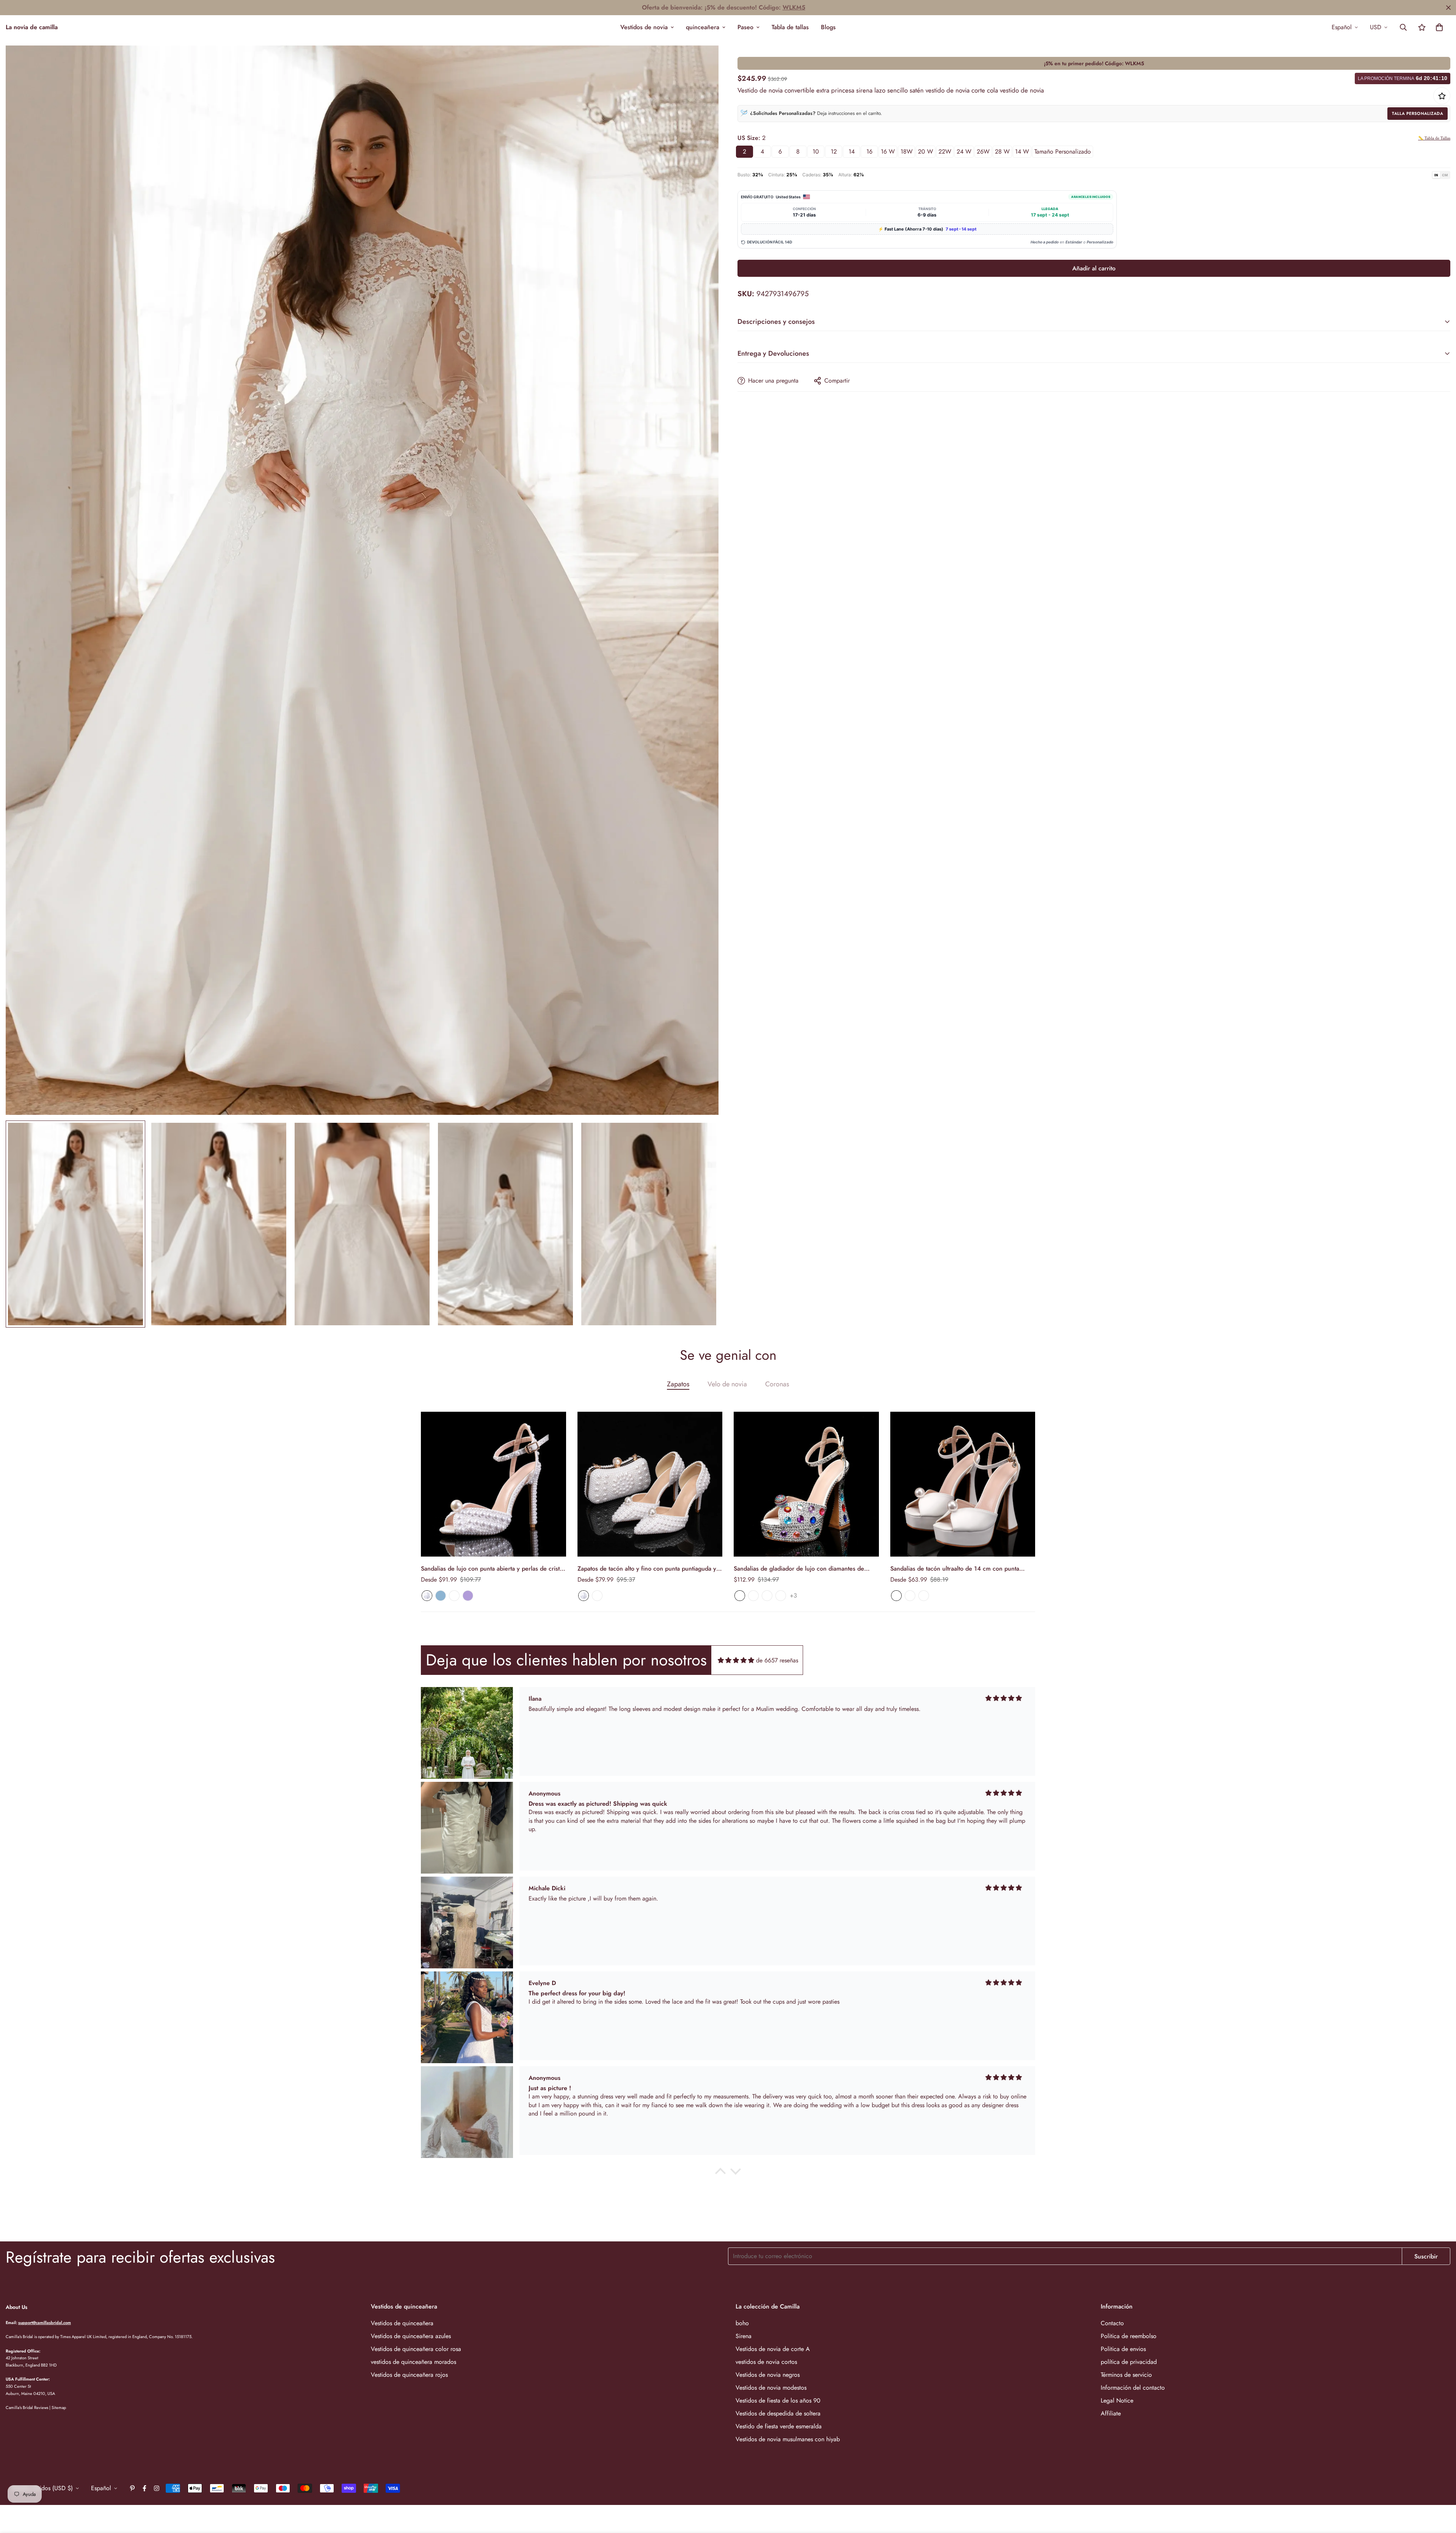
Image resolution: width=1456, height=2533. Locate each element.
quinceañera (703, 27)
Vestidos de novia (644, 27)
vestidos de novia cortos (766, 2362)
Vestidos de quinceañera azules (411, 2336)
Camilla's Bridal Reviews (27, 2407)
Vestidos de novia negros (768, 2375)
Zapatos (678, 1384)
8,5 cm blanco (910, 1596)
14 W (1022, 151)
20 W (926, 151)
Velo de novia (727, 1384)
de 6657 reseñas (777, 1660)
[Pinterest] (132, 2488)
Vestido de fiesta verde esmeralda (779, 2426)
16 (869, 151)
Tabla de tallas (790, 27)
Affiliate (1111, 2413)
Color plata (753, 1596)
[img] (736, 1660)
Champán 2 (767, 1596)
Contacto (1112, 2323)
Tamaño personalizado (1063, 151)
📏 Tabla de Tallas (1434, 138)
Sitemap (59, 2407)
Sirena (744, 2336)
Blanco (427, 1596)
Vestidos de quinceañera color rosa (416, 2349)
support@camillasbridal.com (45, 2323)
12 (834, 151)
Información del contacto (1133, 2388)
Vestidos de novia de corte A (773, 2349)
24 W (964, 151)
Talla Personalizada (1418, 113)
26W (983, 151)
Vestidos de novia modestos (771, 2388)
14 (852, 151)
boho (742, 2323)
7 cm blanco (896, 1596)
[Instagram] (157, 2488)
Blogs (828, 27)
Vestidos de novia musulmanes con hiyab (788, 2439)
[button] (1439, 27)
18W (907, 151)
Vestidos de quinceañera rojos (409, 2375)
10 (816, 151)
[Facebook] (144, 2488)
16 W (888, 151)
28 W (1002, 151)
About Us (16, 2307)
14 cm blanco (924, 1596)
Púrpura (468, 1596)
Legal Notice (1117, 2400)
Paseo (745, 27)
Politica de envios (1123, 2349)
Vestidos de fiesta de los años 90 (778, 2400)
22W (945, 151)
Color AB (740, 1596)
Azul (441, 1596)
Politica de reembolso (1129, 2336)
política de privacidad (1129, 2362)
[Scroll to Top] (1441, 2492)
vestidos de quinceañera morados (413, 2362)
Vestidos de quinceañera (402, 2323)
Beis (454, 1596)
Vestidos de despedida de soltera (778, 2413)
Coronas (777, 1384)
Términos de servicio (1126, 2375)
